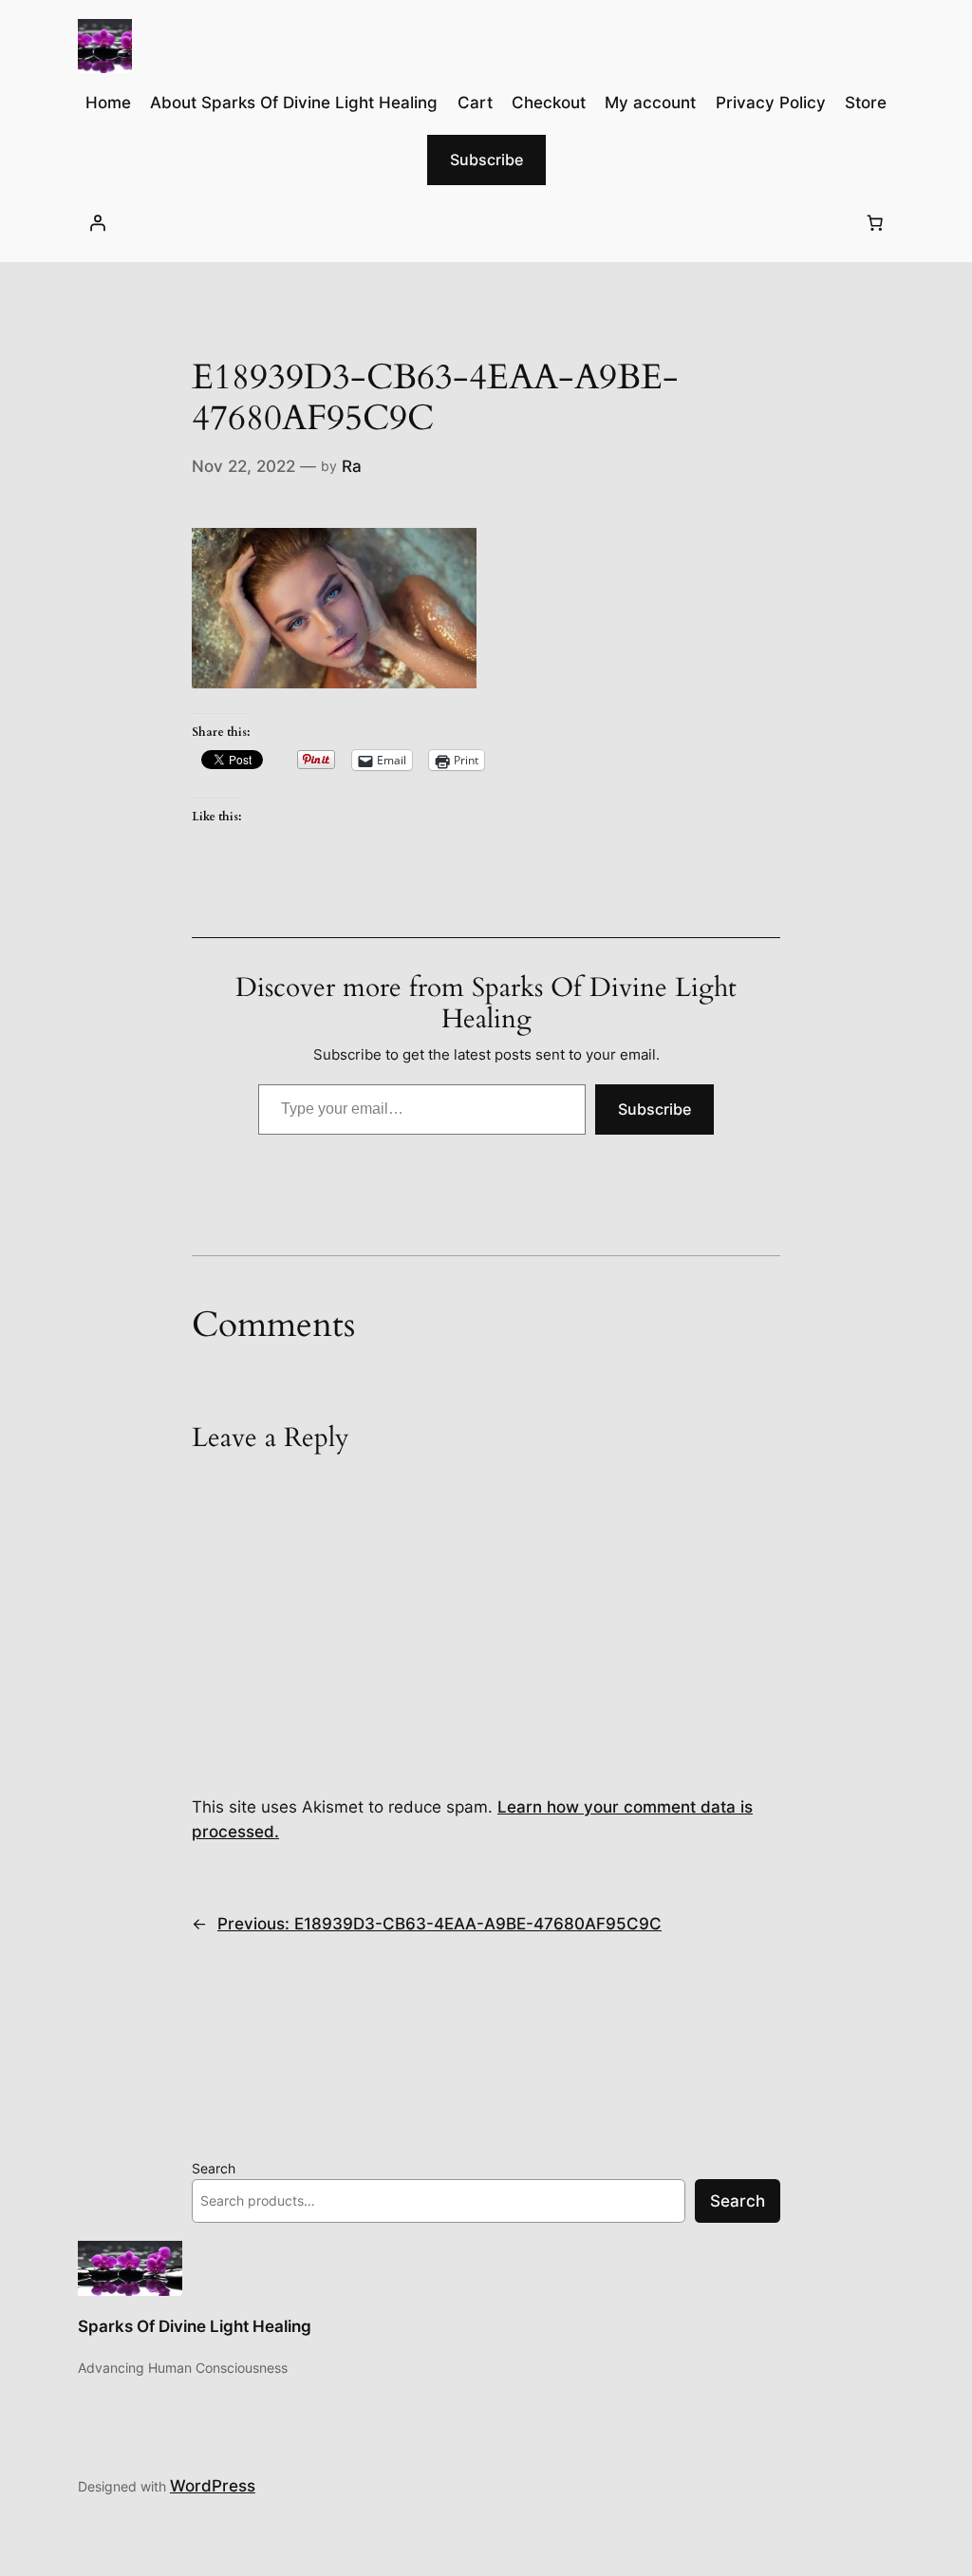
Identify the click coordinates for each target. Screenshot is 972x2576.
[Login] (98, 223)
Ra (352, 466)
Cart (475, 103)
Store (866, 103)
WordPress (213, 2486)
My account (650, 103)
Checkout (549, 103)
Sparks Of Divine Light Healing (195, 2326)
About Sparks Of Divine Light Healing (294, 103)
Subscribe (486, 160)
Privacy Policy (771, 103)
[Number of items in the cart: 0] (874, 223)
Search (214, 2168)
